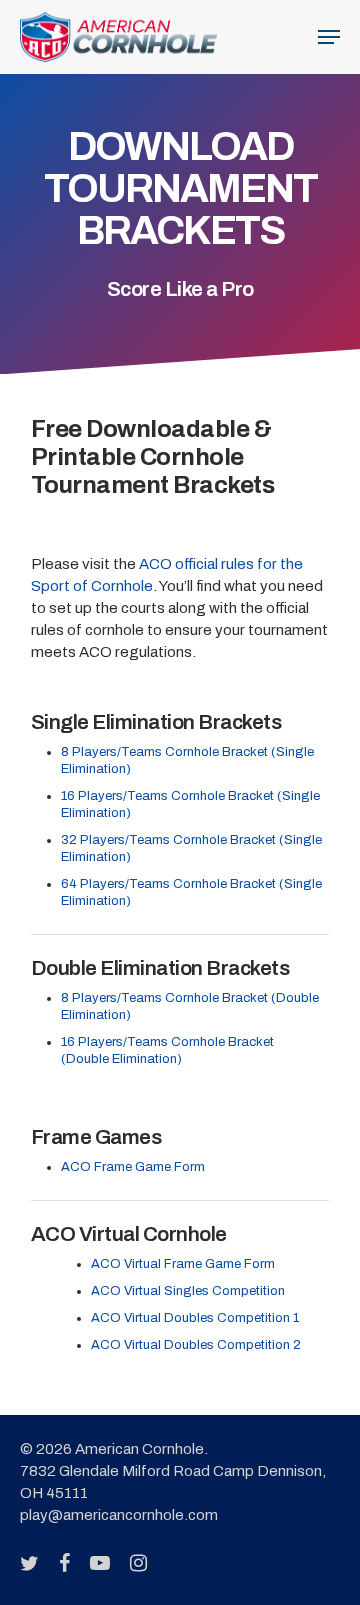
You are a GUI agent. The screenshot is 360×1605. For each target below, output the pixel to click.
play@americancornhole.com (119, 1515)
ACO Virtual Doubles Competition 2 (196, 1345)
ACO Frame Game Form (133, 1167)
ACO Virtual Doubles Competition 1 (195, 1318)
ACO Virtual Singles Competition (188, 1291)
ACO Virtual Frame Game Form (183, 1264)
